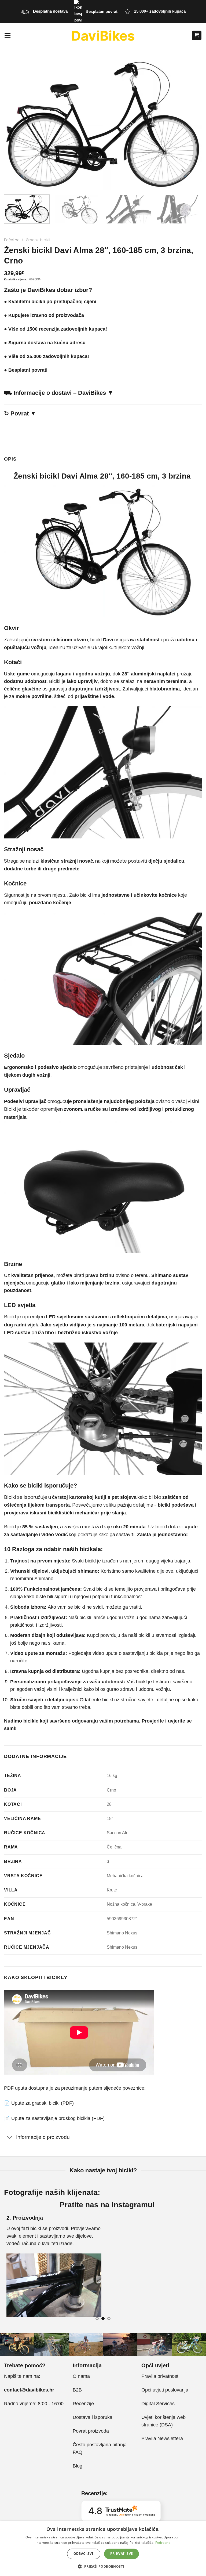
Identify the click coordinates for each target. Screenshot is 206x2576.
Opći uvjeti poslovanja (165, 2390)
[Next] (194, 216)
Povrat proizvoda (91, 2431)
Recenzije (83, 2404)
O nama (81, 2376)
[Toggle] (10, 2138)
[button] (103, 2566)
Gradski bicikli (38, 240)
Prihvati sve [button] (122, 2554)
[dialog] (103, 2549)
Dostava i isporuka (93, 2417)
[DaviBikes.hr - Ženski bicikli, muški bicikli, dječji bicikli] (103, 35)
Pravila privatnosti (160, 2376)
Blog (78, 2466)
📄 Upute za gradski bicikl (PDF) (39, 2103)
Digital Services (159, 2404)
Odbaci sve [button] (84, 2554)
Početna (12, 240)
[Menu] (8, 35)
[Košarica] (197, 35)
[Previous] (11, 2269)
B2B (77, 2390)
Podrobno (163, 2543)
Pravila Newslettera (162, 2438)
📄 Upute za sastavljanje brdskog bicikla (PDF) (54, 2118)
